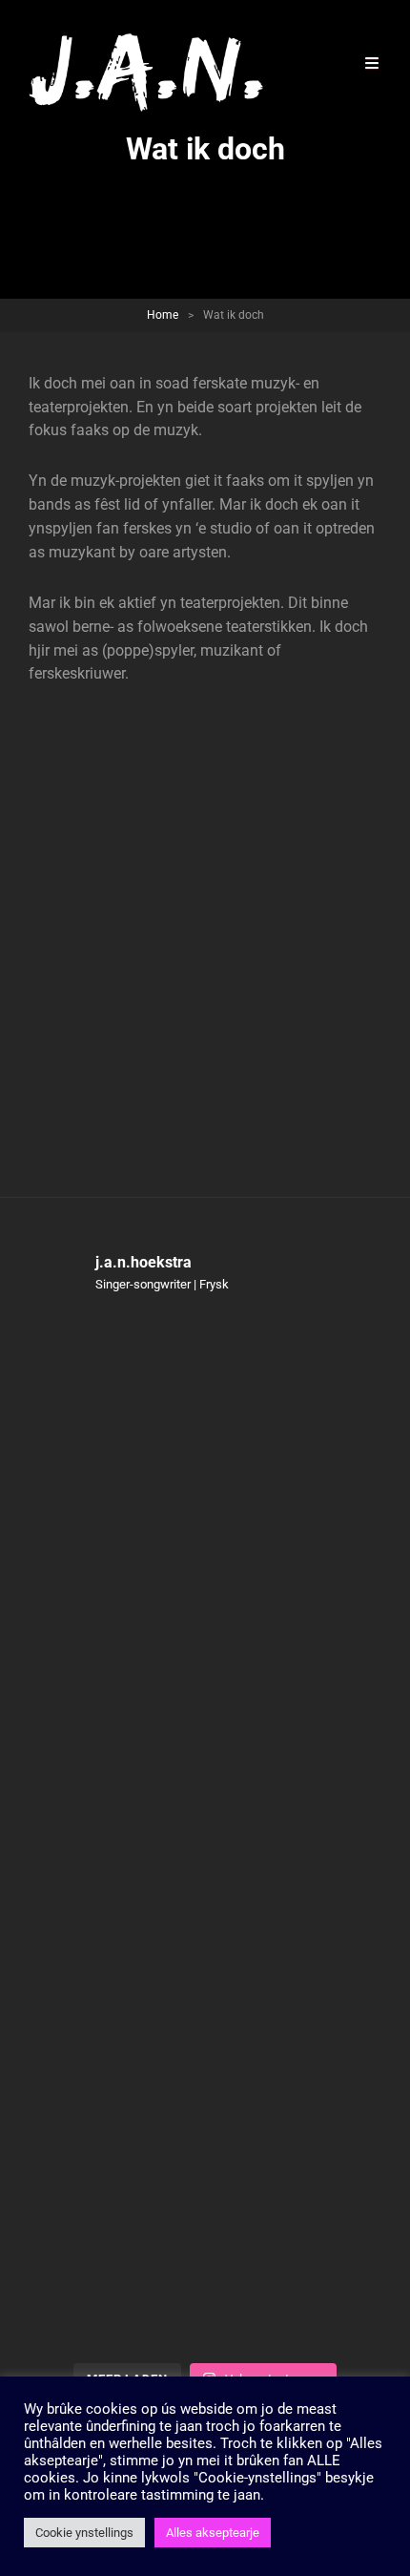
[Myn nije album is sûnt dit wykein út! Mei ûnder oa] (205, 1834)
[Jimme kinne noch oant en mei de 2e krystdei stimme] (205, 2248)
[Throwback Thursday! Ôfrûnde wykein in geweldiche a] (205, 1626)
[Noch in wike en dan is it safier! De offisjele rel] (205, 2041)
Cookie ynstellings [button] (84, 2533)
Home (163, 315)
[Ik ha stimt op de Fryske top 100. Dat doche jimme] (205, 1419)
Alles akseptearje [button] (213, 2533)
